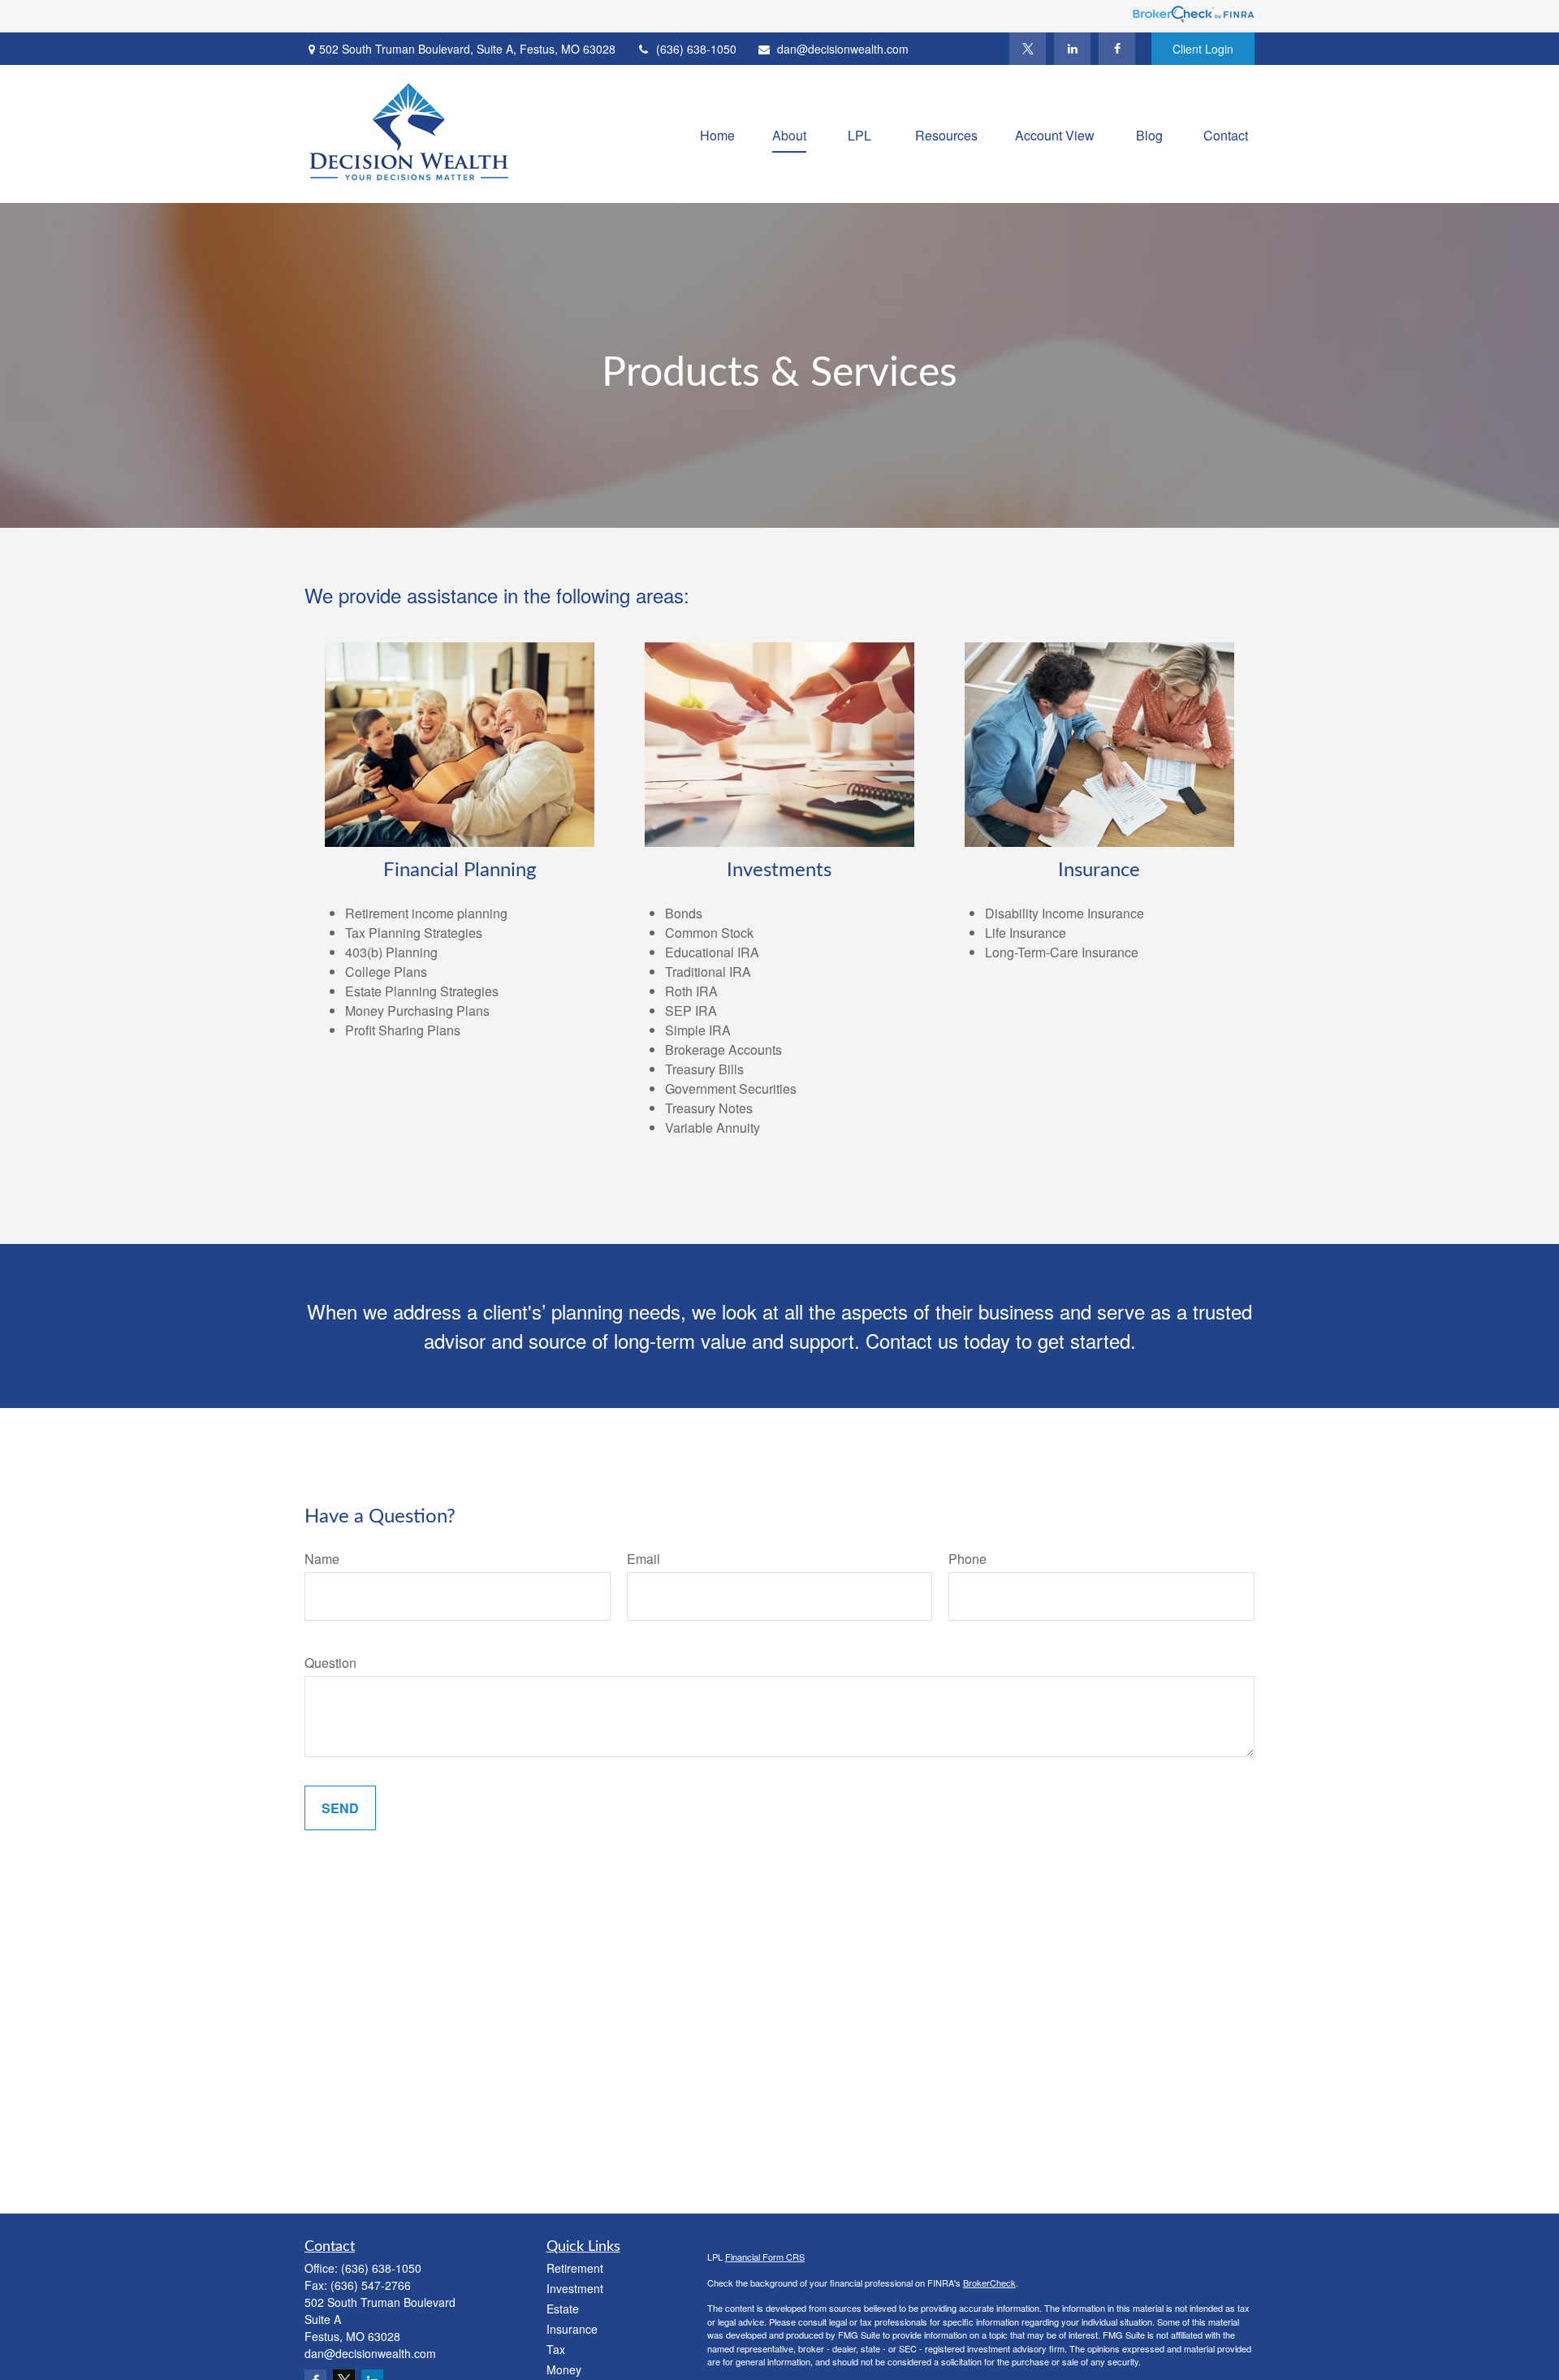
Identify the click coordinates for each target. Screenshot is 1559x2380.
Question (330, 1663)
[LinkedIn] (1072, 49)
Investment (575, 2288)
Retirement (575, 2268)
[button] (717, 134)
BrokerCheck (989, 2283)
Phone (967, 1559)
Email (643, 1559)
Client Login (1203, 49)
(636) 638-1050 (696, 49)
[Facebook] (1117, 49)
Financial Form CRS (765, 2257)
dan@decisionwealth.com (843, 49)
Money (564, 2369)
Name (322, 1559)
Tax (556, 2349)
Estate (563, 2309)
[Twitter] (1028, 49)
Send (340, 1808)
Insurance (572, 2329)
